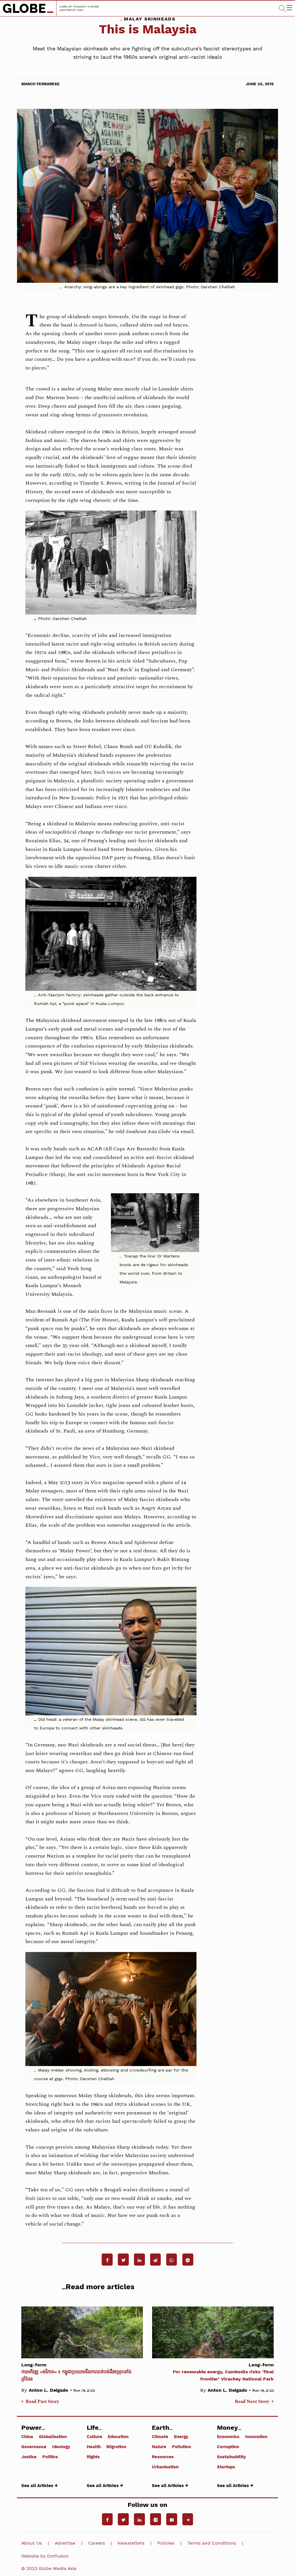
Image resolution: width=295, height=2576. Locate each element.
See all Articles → (39, 2485)
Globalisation (53, 2436)
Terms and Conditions (212, 2543)
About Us (32, 2543)
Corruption (228, 2446)
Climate (160, 2436)
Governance (34, 2446)
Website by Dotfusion (45, 2556)
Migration (116, 2446)
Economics (228, 2436)
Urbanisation (165, 2467)
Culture (94, 2436)
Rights (93, 2457)
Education (118, 2436)
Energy (181, 2436)
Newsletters (131, 2543)
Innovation (256, 2436)
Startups (226, 2467)
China (27, 2436)
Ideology (61, 2446)
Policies (166, 2543)
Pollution (181, 2446)
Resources (163, 2457)
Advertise (65, 2543)
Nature (159, 2446)
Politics (50, 2457)
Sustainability (231, 2457)
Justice (29, 2457)
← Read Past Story (40, 2402)
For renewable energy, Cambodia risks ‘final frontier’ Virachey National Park (223, 2372)
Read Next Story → (254, 2402)
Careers (97, 2543)
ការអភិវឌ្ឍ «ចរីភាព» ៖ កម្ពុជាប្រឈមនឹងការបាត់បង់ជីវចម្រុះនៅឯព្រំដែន (76, 2372)
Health (94, 2446)
